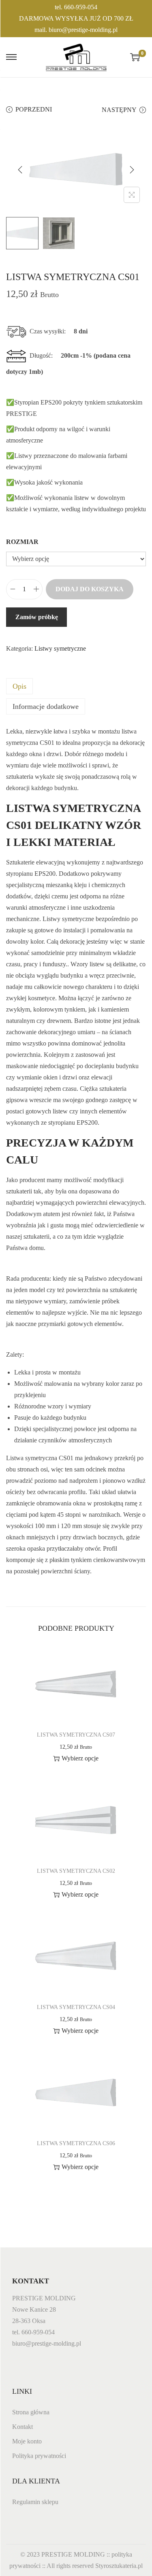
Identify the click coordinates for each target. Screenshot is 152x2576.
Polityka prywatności (39, 2456)
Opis (19, 686)
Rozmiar (22, 542)
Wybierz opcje (80, 1758)
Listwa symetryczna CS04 (76, 2007)
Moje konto (27, 2441)
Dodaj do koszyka (90, 589)
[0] (135, 57)
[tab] (76, 686)
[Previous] (20, 170)
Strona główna (31, 2412)
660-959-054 (81, 7)
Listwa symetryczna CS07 (76, 1735)
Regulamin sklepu (35, 2502)
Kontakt (22, 2427)
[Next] (132, 170)
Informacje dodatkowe (46, 706)
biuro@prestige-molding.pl (83, 30)
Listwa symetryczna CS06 (76, 2143)
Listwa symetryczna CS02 (76, 1871)
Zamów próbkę (37, 617)
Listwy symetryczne (60, 648)
